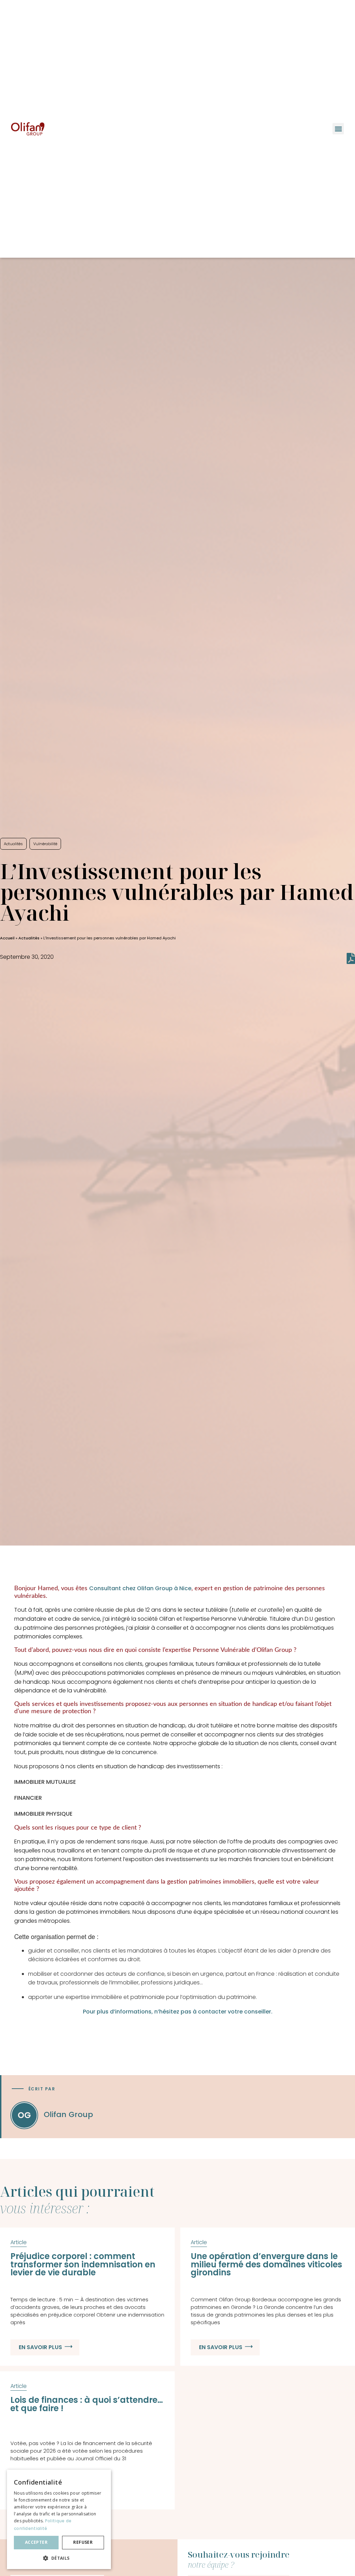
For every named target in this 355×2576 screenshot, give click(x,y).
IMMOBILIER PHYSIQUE (43, 1814)
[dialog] (59, 2519)
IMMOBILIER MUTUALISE (45, 1782)
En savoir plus (40, 2347)
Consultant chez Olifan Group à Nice (140, 1588)
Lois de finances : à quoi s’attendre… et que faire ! (87, 2404)
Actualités (29, 938)
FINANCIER (28, 1798)
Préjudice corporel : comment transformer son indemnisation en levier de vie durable (83, 2264)
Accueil (7, 938)
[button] (338, 129)
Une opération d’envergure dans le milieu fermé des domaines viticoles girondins (266, 2264)
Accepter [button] (36, 2542)
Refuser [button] (83, 2542)
